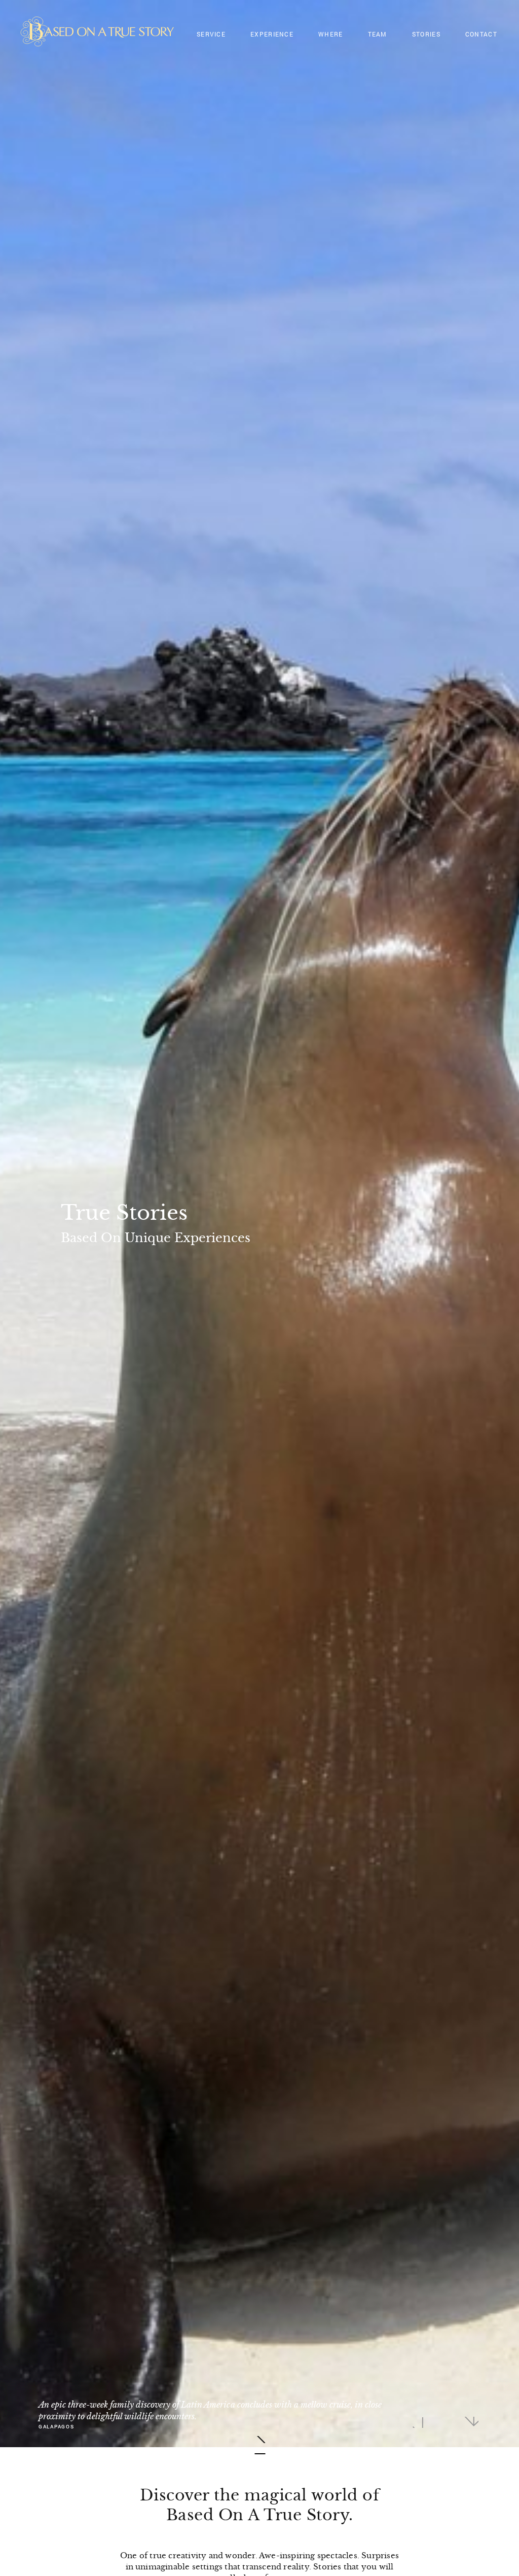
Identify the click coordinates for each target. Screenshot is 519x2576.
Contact (481, 34)
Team (378, 34)
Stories (426, 34)
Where (331, 34)
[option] (259, 1224)
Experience (272, 34)
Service (211, 34)
